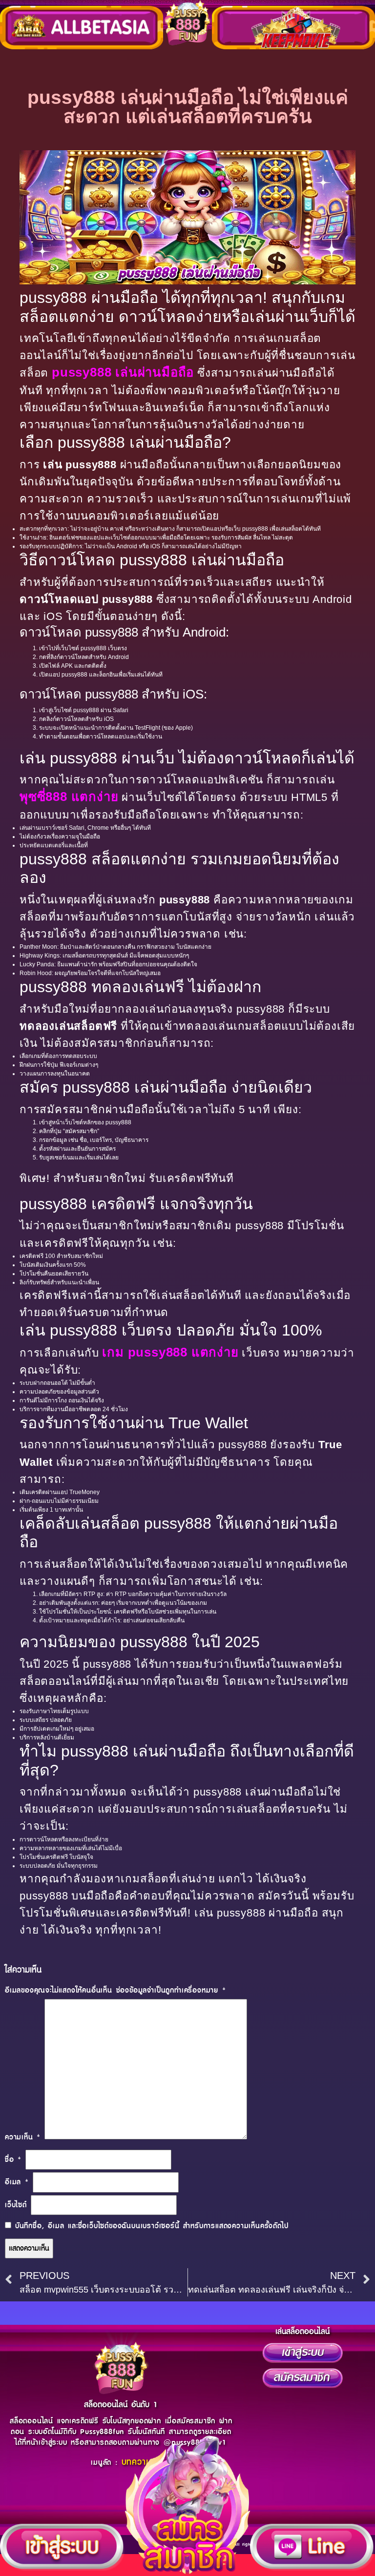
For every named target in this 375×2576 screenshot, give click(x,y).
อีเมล (17, 2182)
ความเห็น (23, 2137)
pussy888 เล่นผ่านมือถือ (123, 372)
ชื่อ (13, 2160)
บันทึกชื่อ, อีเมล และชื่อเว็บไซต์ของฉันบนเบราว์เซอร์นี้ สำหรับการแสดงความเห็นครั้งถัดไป (152, 2226)
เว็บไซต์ (16, 2205)
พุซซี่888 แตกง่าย (69, 797)
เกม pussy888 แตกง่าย (170, 1352)
